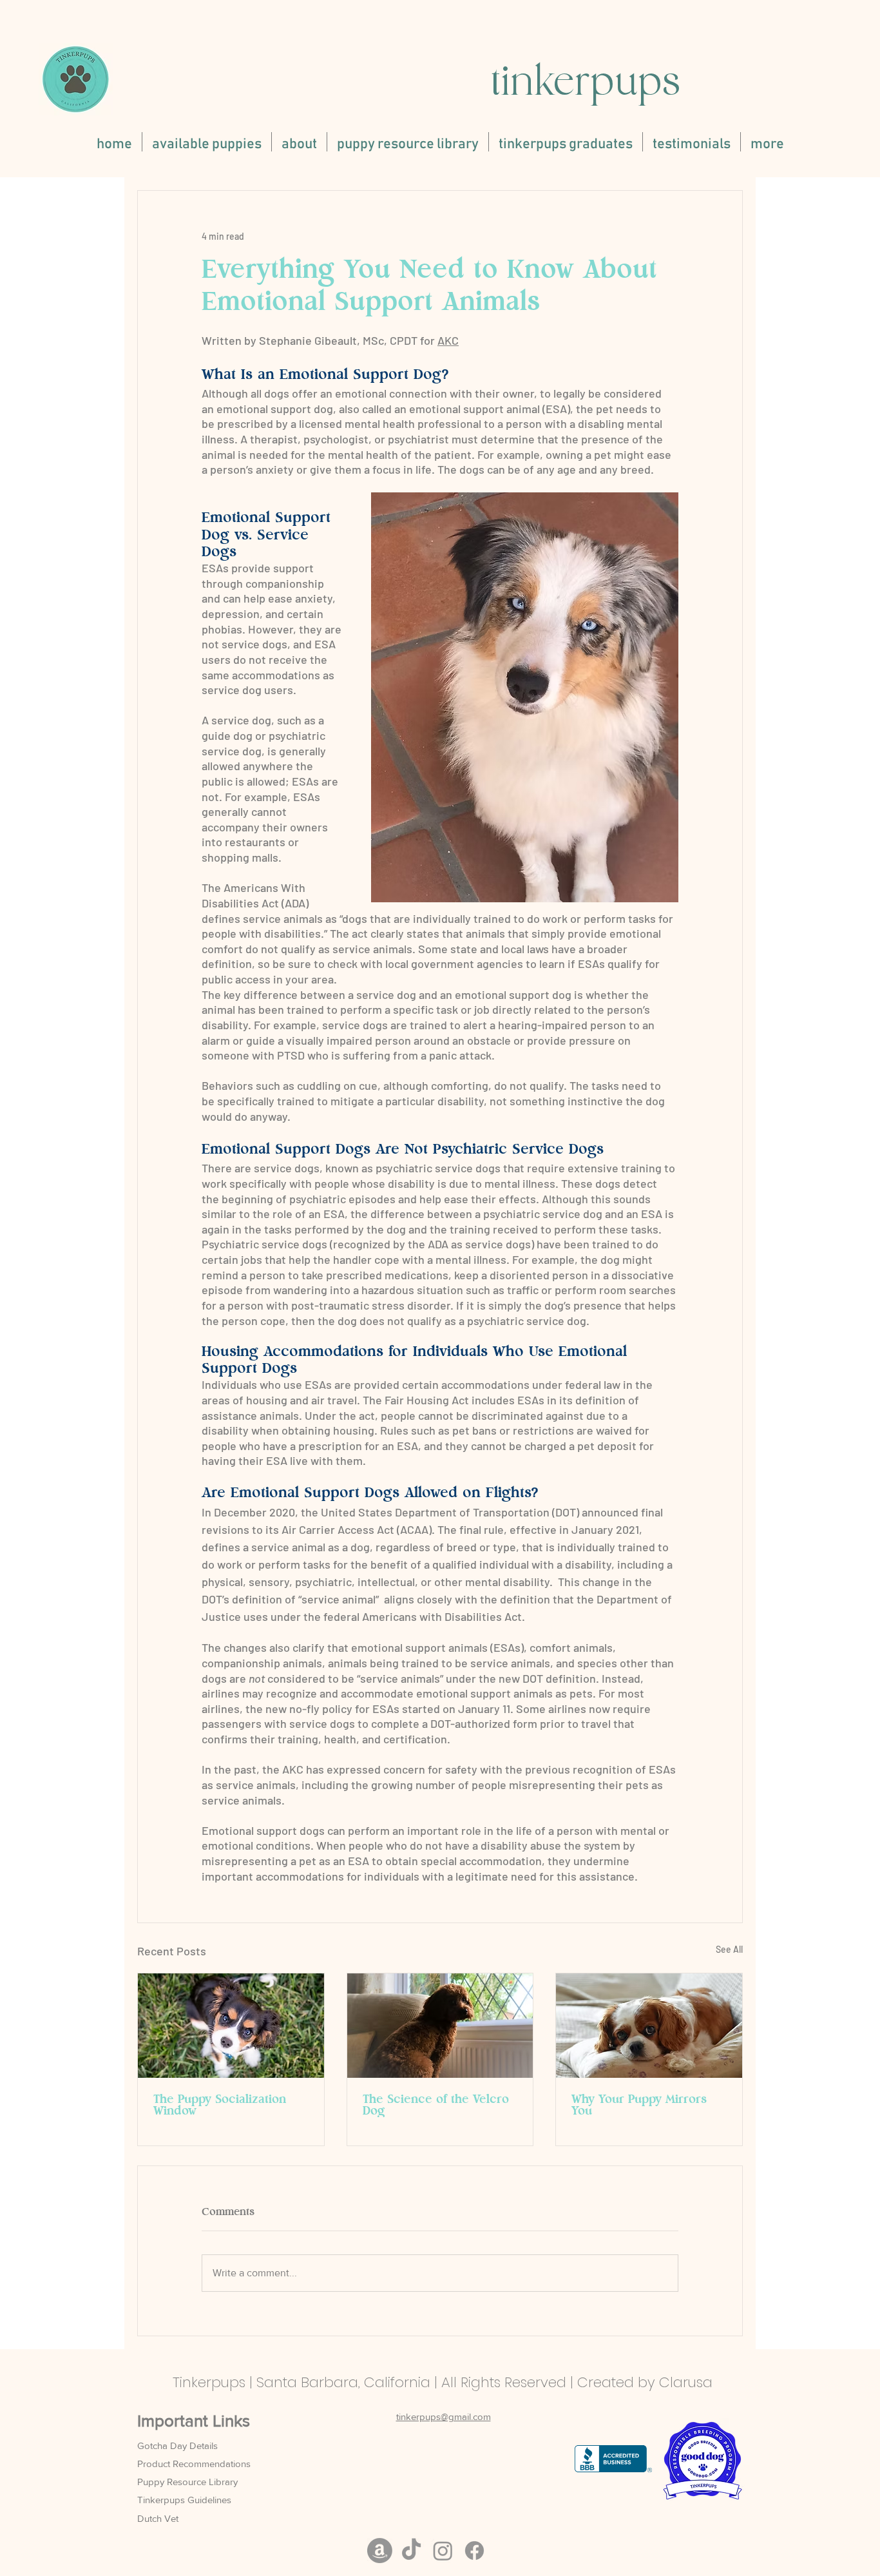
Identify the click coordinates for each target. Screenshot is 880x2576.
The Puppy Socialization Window (220, 2106)
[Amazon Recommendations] (380, 2551)
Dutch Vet (158, 2518)
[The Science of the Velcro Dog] (440, 2026)
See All (729, 1949)
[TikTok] (411, 2551)
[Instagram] (443, 2551)
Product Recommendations (194, 2464)
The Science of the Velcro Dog (436, 2106)
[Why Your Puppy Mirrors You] (649, 2026)
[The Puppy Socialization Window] (231, 2026)
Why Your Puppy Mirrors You (639, 2106)
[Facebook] (474, 2551)
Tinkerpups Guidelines (184, 2500)
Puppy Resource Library (187, 2482)
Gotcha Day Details (177, 2445)
